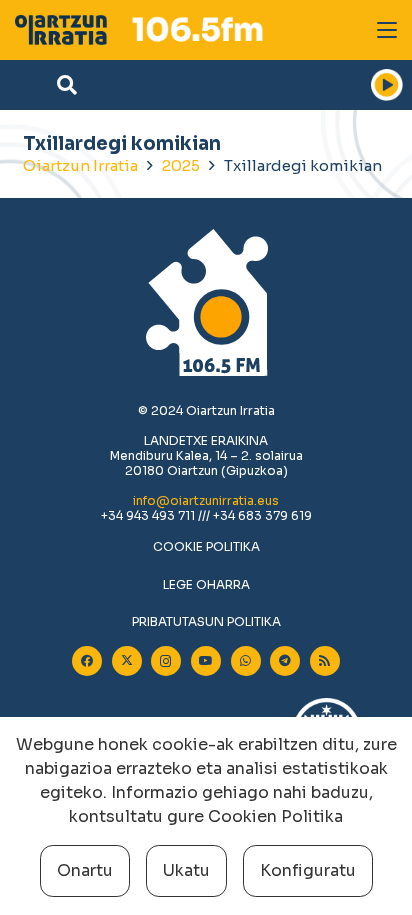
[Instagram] (166, 661)
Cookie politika (206, 546)
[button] (387, 30)
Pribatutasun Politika (206, 621)
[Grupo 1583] (61, 30)
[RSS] (325, 661)
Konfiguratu (308, 870)
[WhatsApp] (246, 661)
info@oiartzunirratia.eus (206, 500)
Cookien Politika (275, 816)
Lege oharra (206, 584)
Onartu (85, 870)
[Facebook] (87, 661)
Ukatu (186, 870)
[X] (127, 661)
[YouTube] (206, 661)
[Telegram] (285, 661)
